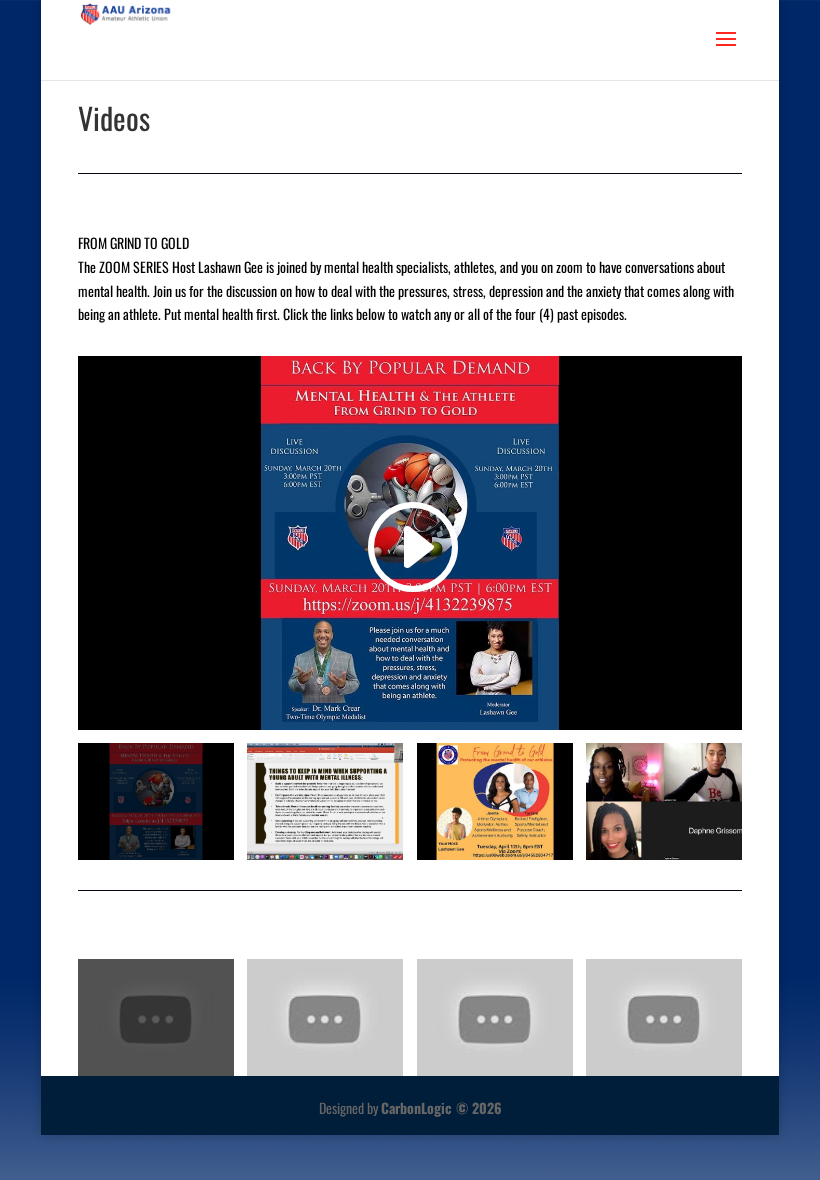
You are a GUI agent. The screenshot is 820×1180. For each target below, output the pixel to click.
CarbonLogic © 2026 (441, 1107)
